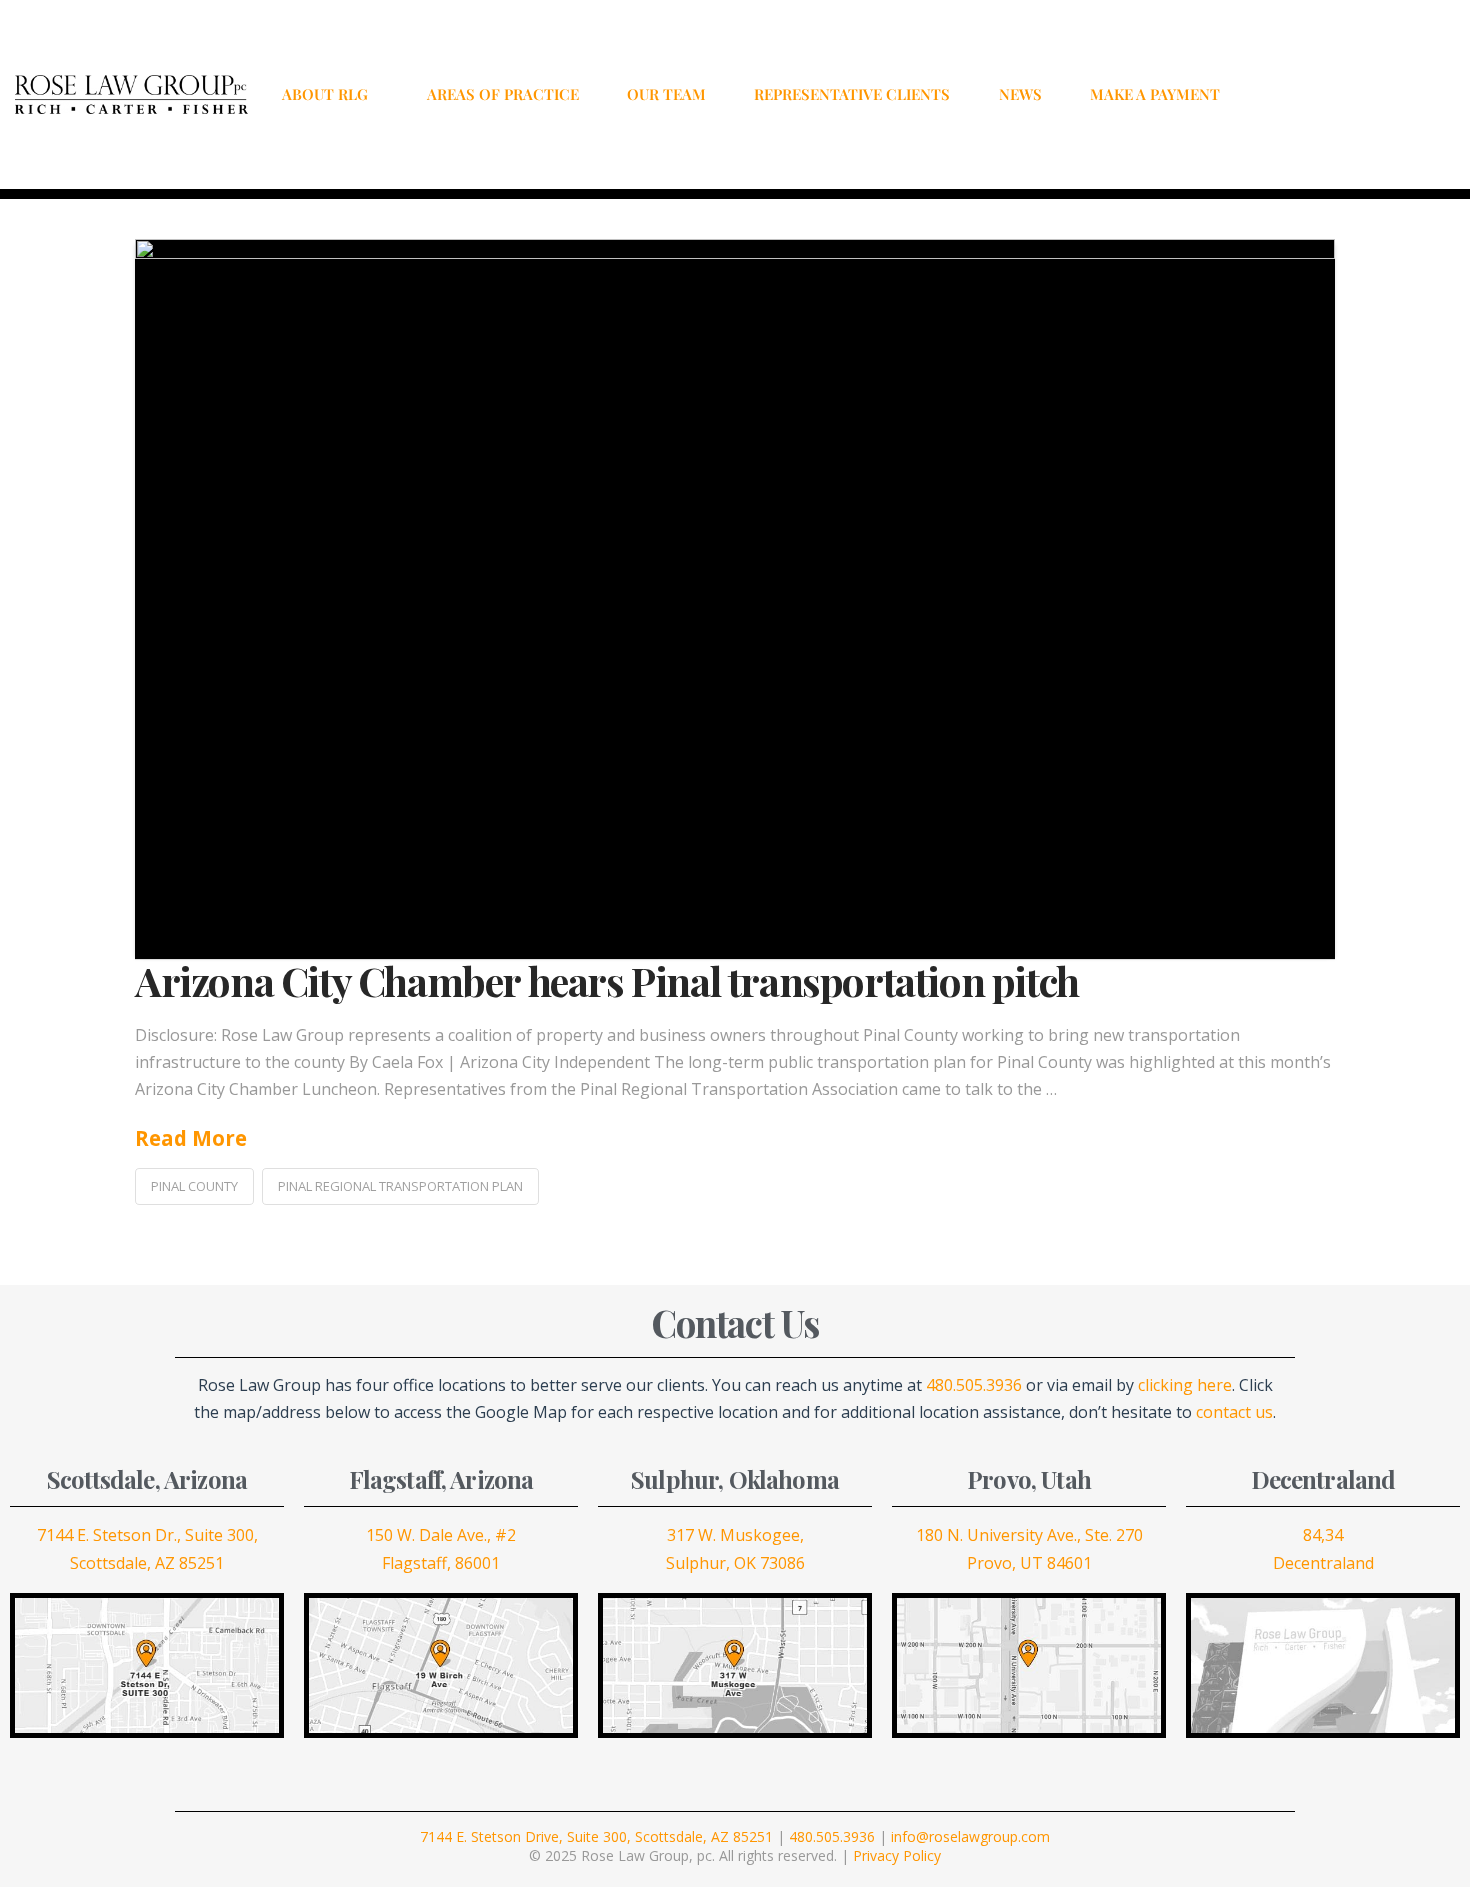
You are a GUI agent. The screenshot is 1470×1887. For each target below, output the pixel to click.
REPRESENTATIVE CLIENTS (852, 94)
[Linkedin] (1383, 94)
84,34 (1323, 1535)
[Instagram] (1355, 94)
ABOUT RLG (325, 94)
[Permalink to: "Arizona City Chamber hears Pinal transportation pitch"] (735, 599)
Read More (191, 1138)
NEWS (1020, 94)
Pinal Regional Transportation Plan (400, 1186)
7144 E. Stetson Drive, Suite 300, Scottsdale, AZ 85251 (596, 1836)
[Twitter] (1327, 94)
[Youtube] (1411, 94)
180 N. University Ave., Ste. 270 (1029, 1535)
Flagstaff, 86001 (441, 1563)
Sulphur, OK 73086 (735, 1563)
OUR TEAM (666, 94)
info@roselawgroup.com (970, 1836)
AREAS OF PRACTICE (503, 94)
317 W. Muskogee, (735, 1535)
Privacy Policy (897, 1855)
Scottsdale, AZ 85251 (147, 1563)
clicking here (1185, 1385)
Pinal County (194, 1186)
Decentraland (1323, 1563)
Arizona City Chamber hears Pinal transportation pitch (607, 980)
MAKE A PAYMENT (1155, 94)
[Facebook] (1299, 94)
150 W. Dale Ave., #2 (441, 1535)
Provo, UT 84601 (1029, 1563)
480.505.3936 (974, 1385)
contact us (1234, 1412)
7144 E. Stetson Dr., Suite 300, (147, 1535)
